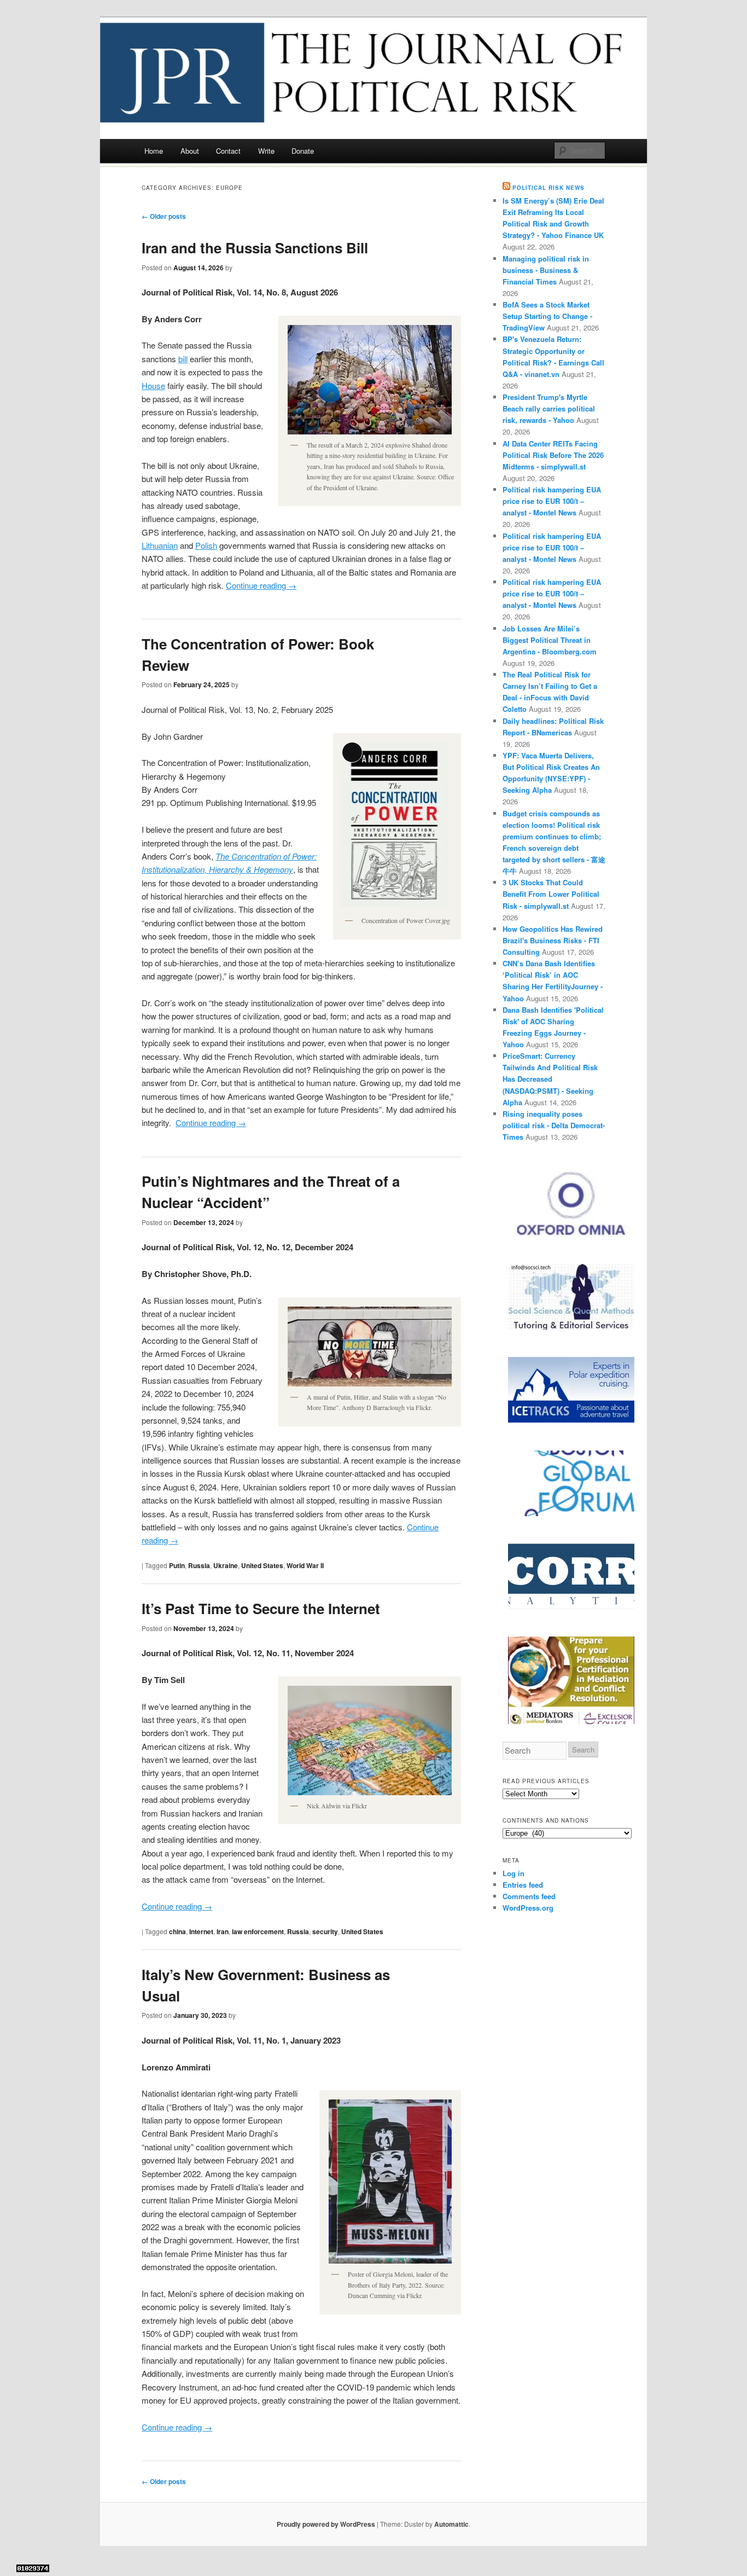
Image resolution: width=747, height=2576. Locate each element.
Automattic (451, 2524)
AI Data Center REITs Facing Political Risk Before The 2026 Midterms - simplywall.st (553, 455)
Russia (199, 1565)
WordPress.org (528, 1908)
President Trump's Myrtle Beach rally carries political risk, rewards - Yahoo (549, 408)
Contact (228, 151)
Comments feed (529, 1896)
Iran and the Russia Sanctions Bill (255, 248)
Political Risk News (548, 188)
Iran (223, 1931)
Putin (177, 1565)
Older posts (164, 216)
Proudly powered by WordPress (326, 2524)
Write (266, 151)
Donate (303, 151)
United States (262, 1565)
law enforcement (258, 1931)
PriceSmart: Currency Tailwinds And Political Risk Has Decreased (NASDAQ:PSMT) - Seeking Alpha (550, 1079)
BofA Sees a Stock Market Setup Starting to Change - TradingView (547, 316)
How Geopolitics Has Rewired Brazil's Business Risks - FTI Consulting (553, 940)
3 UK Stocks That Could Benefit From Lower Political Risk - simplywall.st (551, 894)
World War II (305, 1565)
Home (154, 151)
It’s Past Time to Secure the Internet (261, 1608)
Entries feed (523, 1885)
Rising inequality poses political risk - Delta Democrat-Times (554, 1125)
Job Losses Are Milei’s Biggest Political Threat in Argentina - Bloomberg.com (550, 640)
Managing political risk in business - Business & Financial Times (546, 270)
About (190, 151)
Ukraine (226, 1565)
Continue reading (261, 585)
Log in (513, 1873)
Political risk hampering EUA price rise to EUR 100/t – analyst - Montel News (552, 501)
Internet (201, 1931)
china (177, 1931)
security (325, 1931)
